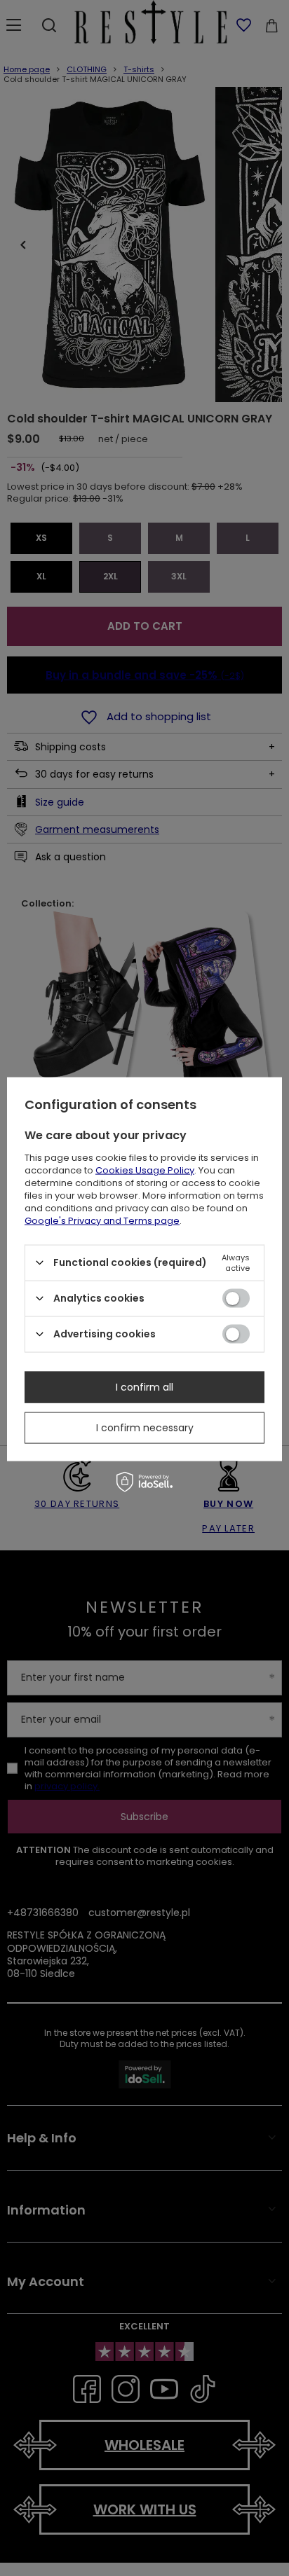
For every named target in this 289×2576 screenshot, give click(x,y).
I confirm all (144, 1387)
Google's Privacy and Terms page (102, 1220)
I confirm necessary (145, 1428)
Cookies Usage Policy (145, 1170)
